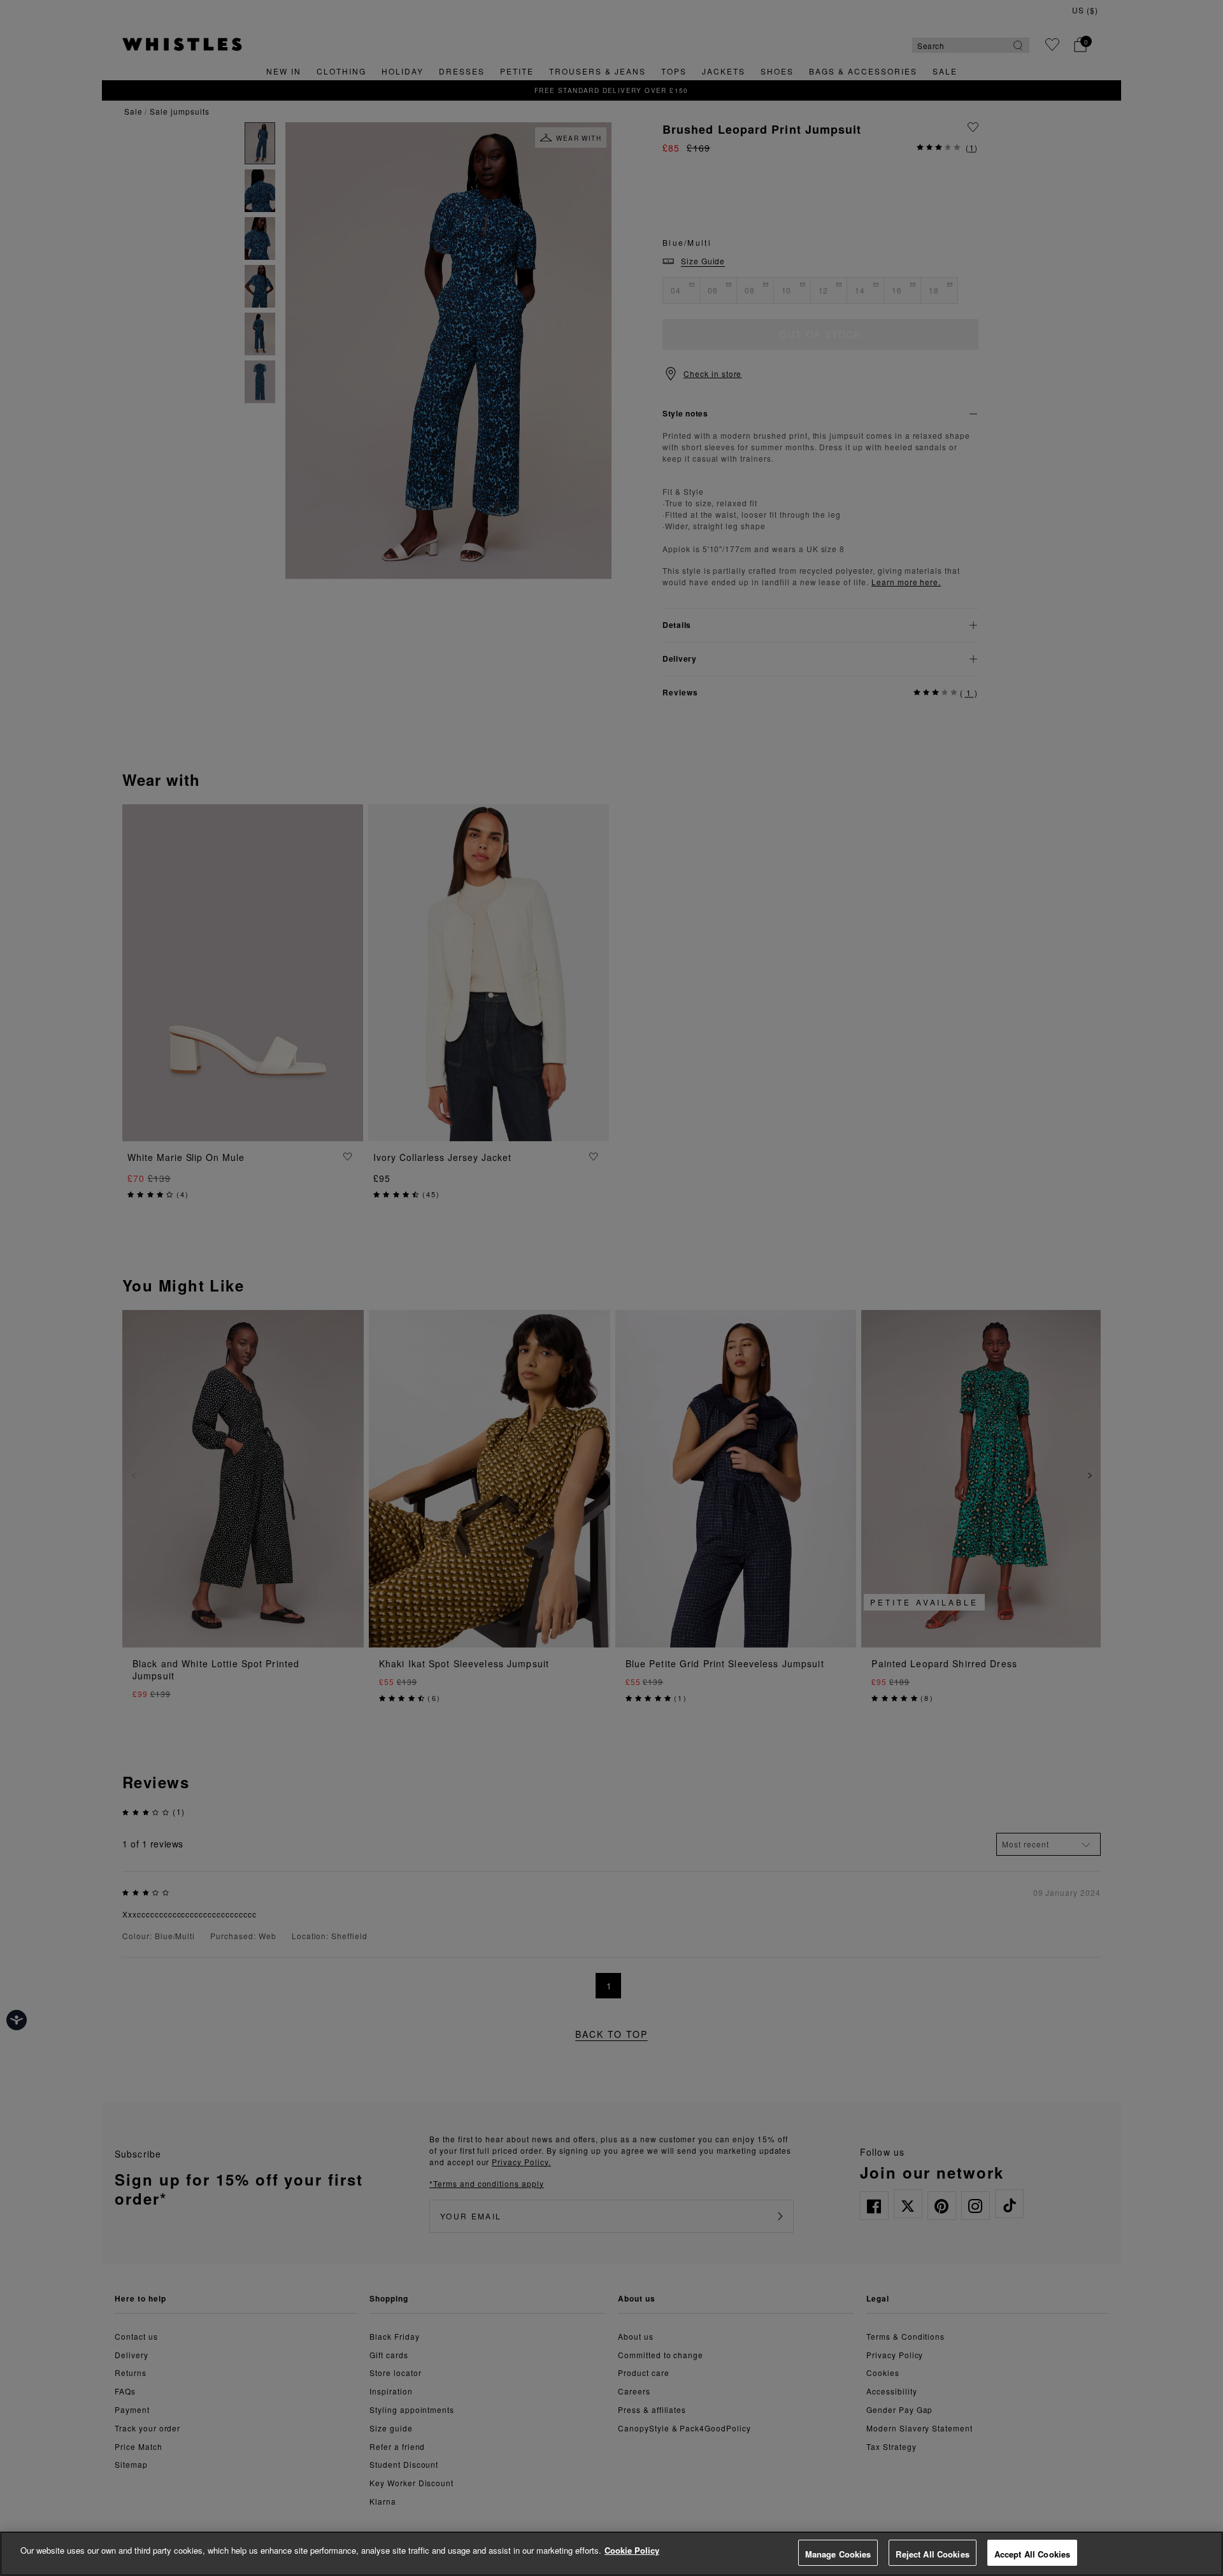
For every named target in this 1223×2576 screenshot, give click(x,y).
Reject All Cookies (932, 2554)
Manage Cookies (838, 2554)
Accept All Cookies (1032, 2554)
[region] (611, 2554)
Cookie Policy (632, 2550)
